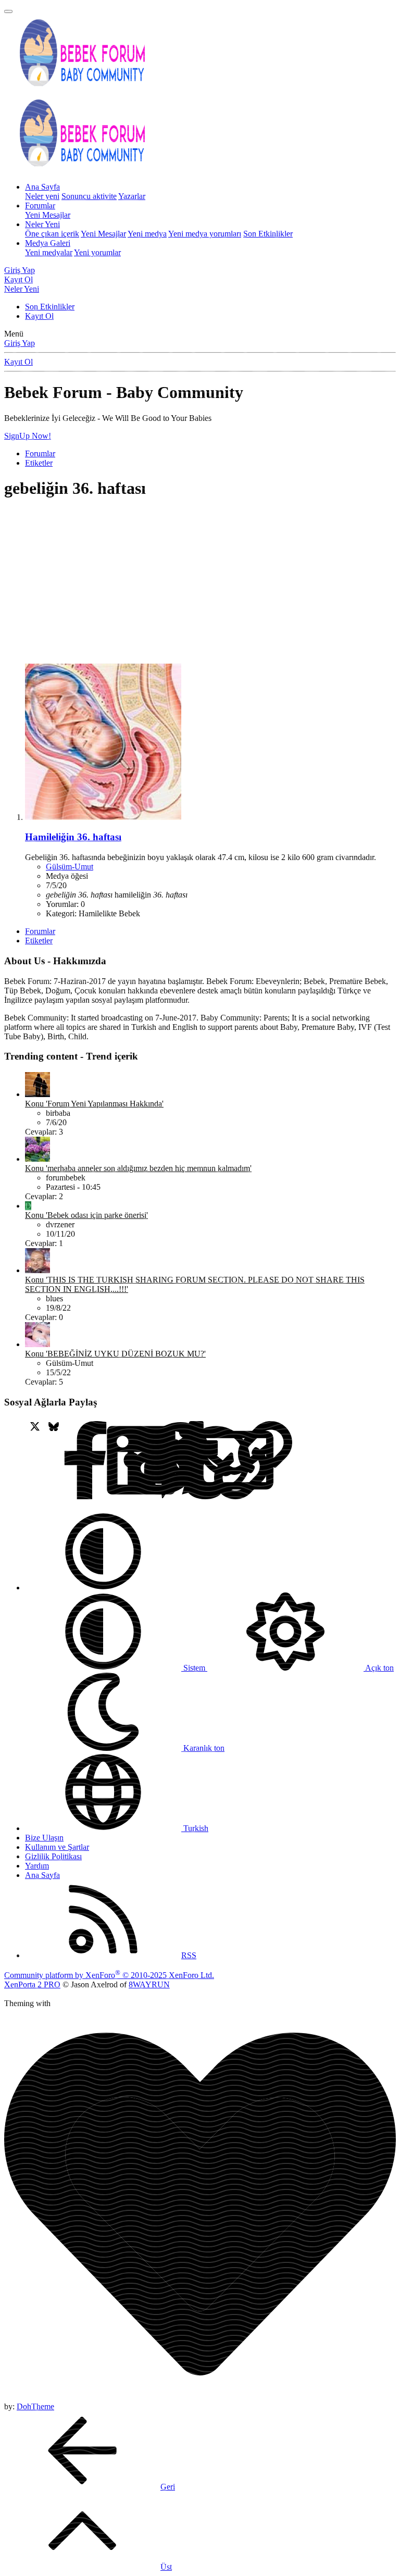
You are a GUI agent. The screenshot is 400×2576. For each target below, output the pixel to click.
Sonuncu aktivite (89, 196)
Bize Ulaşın (44, 1838)
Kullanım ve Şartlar (57, 1847)
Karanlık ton (203, 1748)
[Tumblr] (128, 1461)
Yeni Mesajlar (48, 215)
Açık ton (379, 1668)
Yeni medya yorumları (205, 234)
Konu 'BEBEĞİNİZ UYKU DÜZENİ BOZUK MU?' (115, 1354)
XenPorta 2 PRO (32, 1984)
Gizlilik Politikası (53, 1856)
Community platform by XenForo (109, 1975)
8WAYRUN (149, 1984)
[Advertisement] (200, 582)
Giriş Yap (20, 343)
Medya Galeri (48, 243)
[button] (103, 1588)
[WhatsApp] (147, 1461)
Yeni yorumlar (97, 252)
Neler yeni (42, 196)
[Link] (184, 1461)
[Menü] (8, 11)
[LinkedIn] (72, 1461)
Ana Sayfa (42, 187)
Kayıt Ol (39, 316)
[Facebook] (16, 1461)
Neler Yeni (42, 224)
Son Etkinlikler (268, 234)
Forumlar (40, 206)
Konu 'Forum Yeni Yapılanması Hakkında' (94, 1104)
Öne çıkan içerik (52, 234)
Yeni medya (147, 234)
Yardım (37, 1866)
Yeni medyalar (49, 252)
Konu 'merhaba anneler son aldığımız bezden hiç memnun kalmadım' (138, 1168)
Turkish (195, 1828)
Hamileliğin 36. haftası (73, 837)
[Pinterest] (110, 1461)
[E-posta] (165, 1461)
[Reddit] (91, 1461)
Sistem (194, 1668)
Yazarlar (132, 196)
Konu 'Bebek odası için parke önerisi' (86, 1215)
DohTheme (35, 2406)
